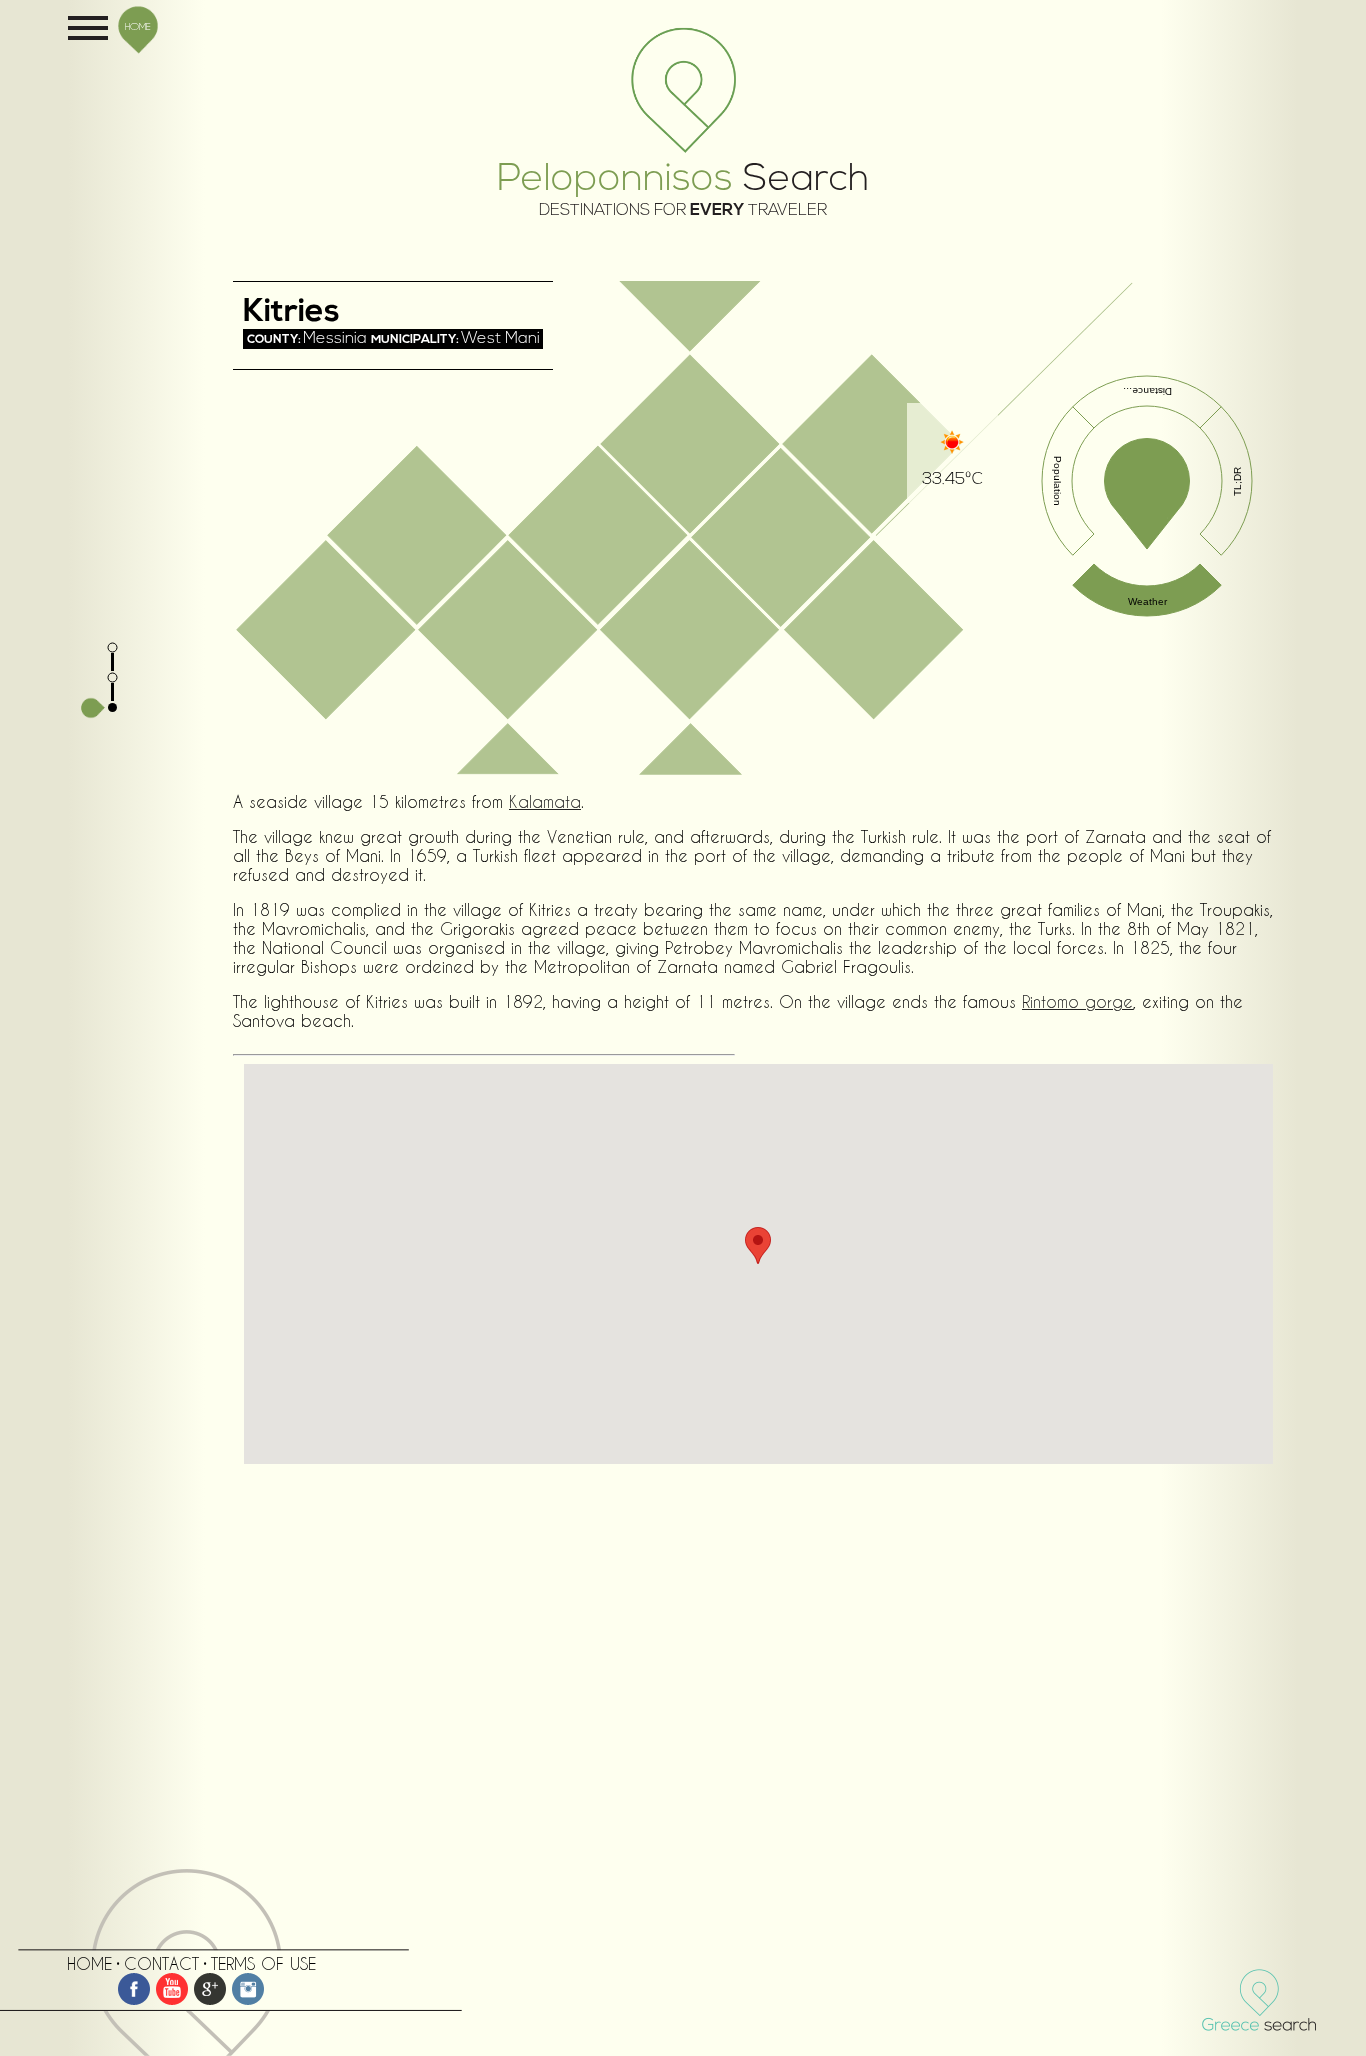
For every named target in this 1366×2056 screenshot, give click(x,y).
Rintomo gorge (1077, 1001)
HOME (138, 26)
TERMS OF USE (263, 1963)
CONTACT (161, 1963)
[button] (758, 1245)
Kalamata (545, 801)
